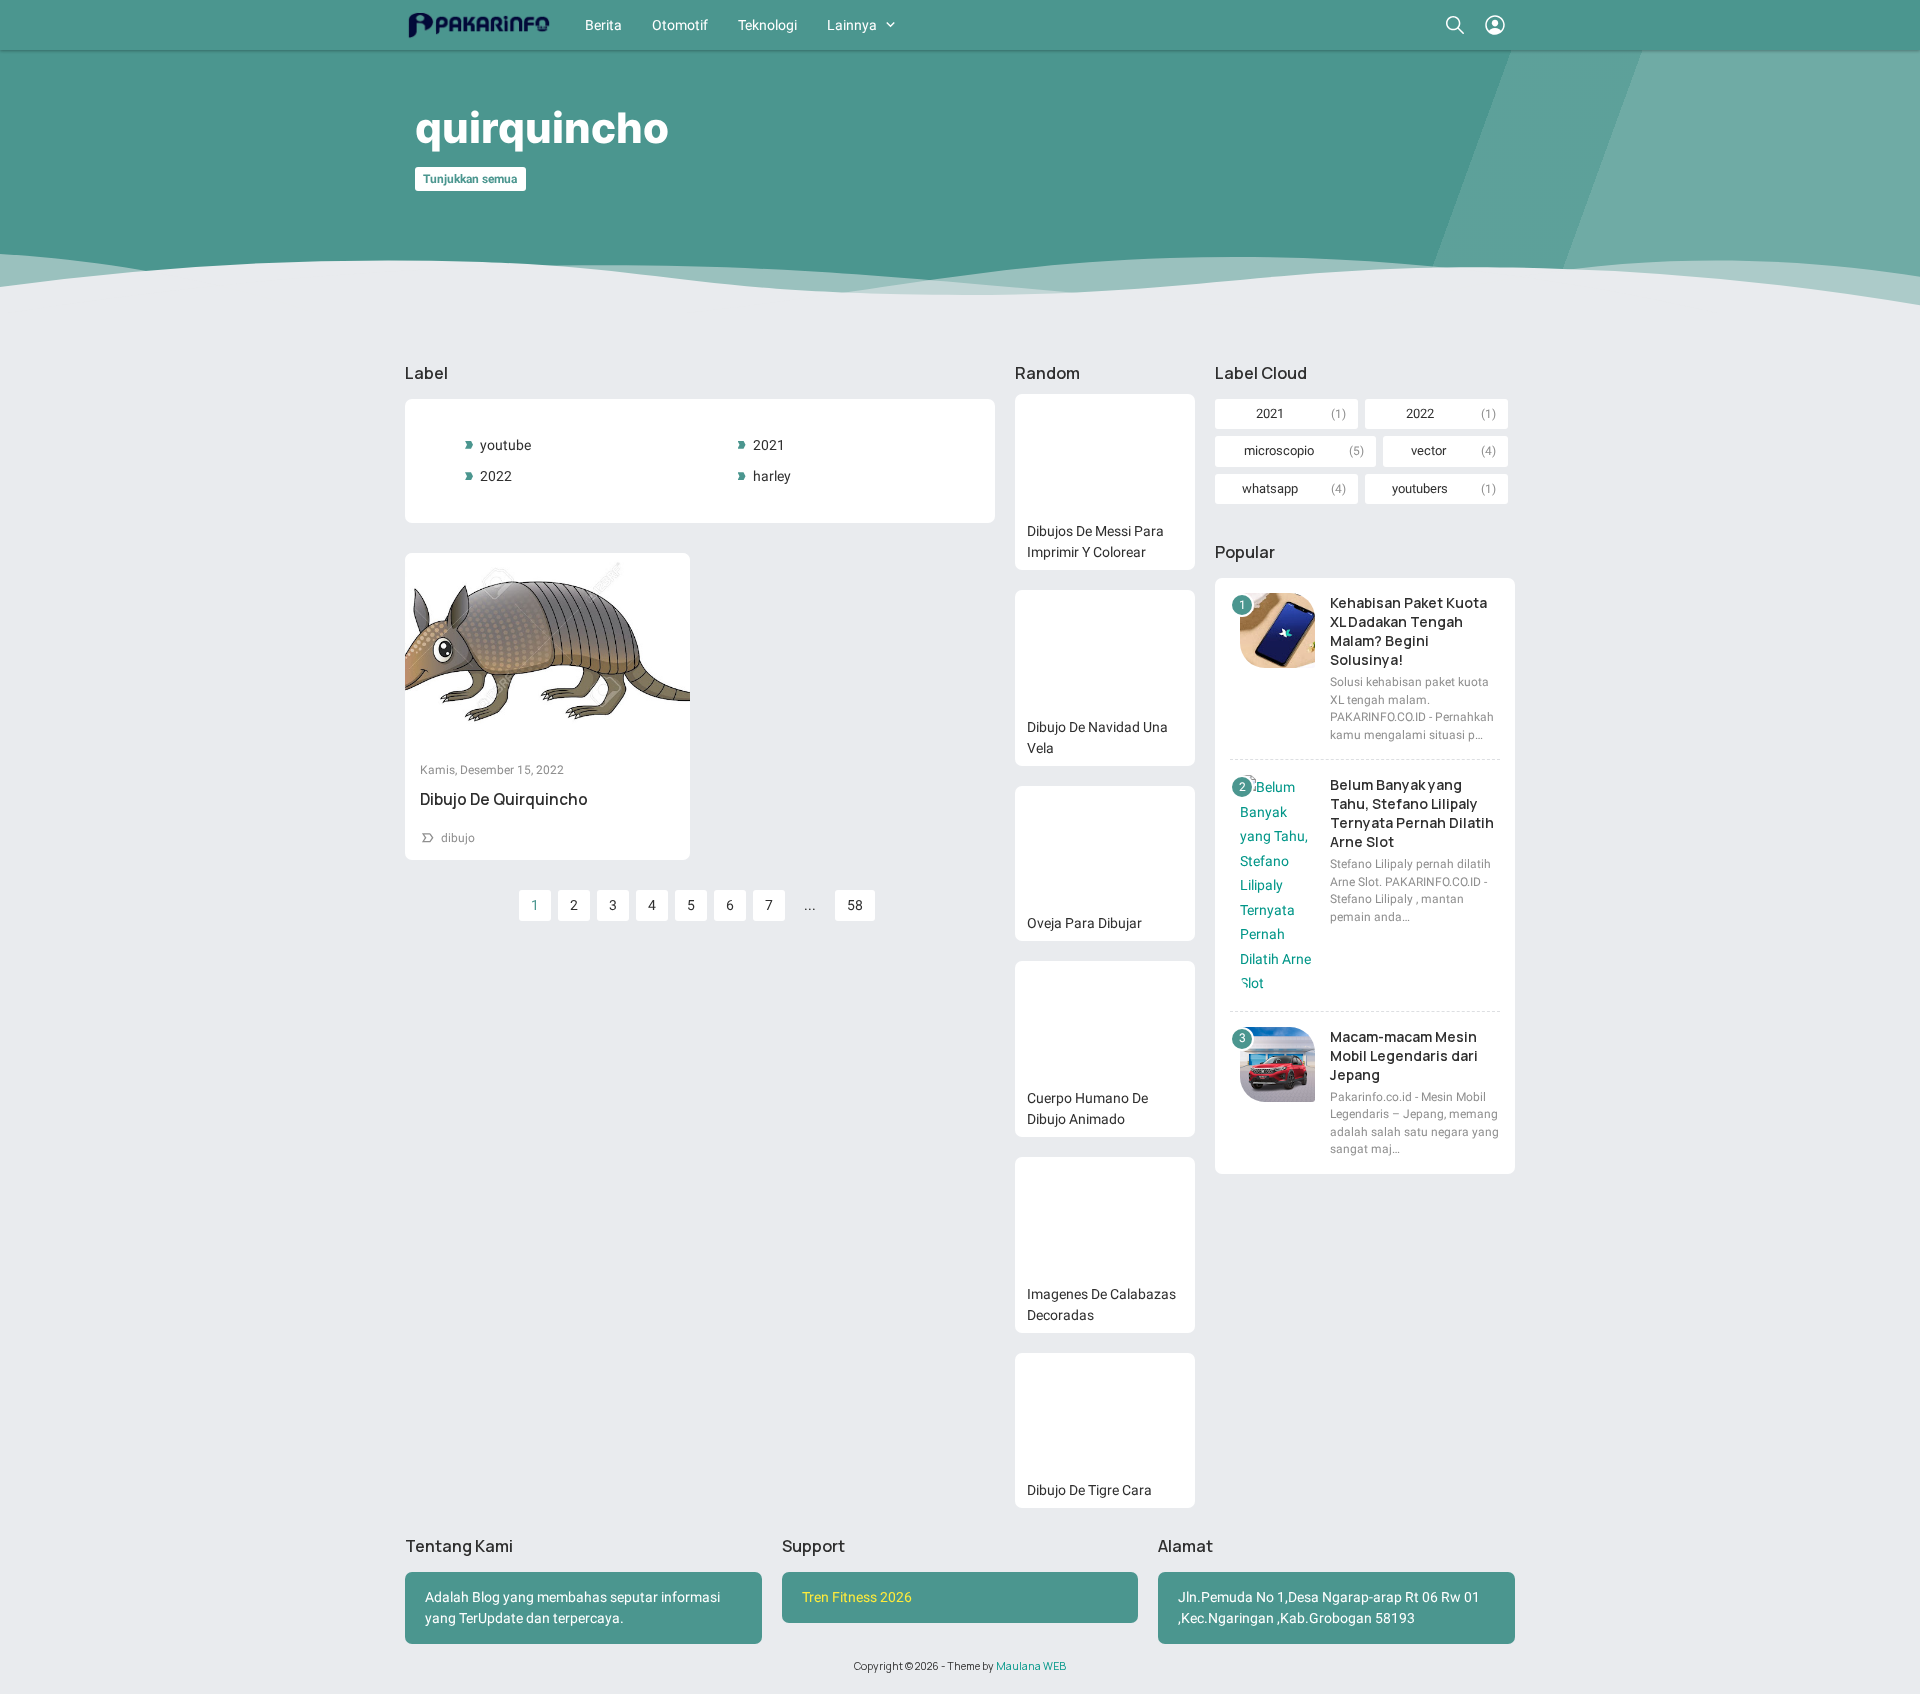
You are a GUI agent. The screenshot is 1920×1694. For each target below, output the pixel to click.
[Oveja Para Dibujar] (1105, 846)
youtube (505, 445)
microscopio (1279, 450)
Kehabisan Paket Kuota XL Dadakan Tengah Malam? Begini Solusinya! (1408, 631)
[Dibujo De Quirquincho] (547, 648)
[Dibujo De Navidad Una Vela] (1105, 650)
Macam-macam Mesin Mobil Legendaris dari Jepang (1404, 1055)
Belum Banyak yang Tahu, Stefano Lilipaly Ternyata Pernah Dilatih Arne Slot (1412, 813)
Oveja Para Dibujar (1084, 923)
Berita (603, 25)
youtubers (1420, 488)
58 (855, 905)
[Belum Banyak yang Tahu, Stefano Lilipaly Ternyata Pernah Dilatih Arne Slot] (1277, 885)
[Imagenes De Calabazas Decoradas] (1105, 1217)
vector (1428, 450)
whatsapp (1270, 488)
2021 (769, 445)
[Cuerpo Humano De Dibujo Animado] (1105, 1021)
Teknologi (767, 25)
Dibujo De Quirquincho (504, 799)
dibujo (458, 838)
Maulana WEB (1031, 1666)
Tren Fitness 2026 (857, 1597)
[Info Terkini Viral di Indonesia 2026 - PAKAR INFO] (477, 25)
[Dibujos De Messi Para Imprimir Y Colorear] (1105, 454)
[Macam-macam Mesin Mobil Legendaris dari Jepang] (1277, 1064)
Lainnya (852, 25)
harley (772, 476)
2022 (496, 476)
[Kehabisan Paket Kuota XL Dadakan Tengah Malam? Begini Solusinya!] (1277, 630)
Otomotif (680, 25)
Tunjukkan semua (470, 179)
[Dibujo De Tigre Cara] (1105, 1413)
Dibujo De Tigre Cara (1089, 1490)
